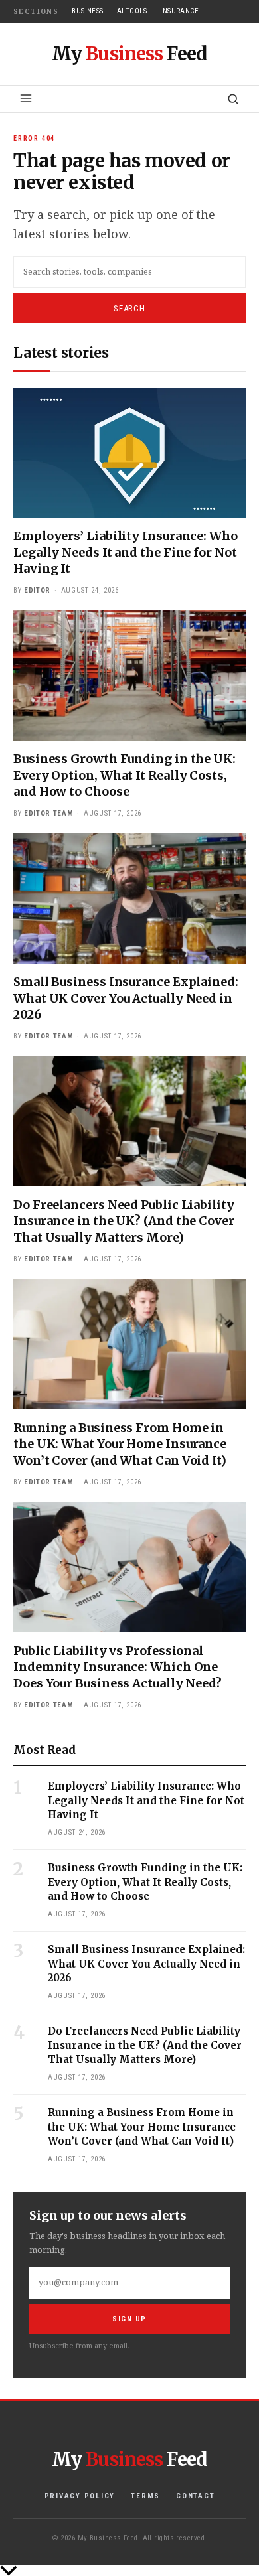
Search (129, 308)
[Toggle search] (233, 99)
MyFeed (129, 54)
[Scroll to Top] (129, 2571)
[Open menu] (26, 98)
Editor (37, 590)
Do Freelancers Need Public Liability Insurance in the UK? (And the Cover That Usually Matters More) (124, 1221)
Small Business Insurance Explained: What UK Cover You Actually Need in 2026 (126, 998)
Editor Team (48, 813)
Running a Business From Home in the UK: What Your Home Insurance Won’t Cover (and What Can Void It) (120, 1444)
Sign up (129, 2319)
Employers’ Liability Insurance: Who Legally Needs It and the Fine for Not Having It (126, 552)
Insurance (179, 11)
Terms (145, 2496)
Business (88, 11)
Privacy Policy (80, 2496)
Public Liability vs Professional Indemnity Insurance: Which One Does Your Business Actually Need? (118, 1667)
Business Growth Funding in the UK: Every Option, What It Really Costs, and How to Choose (125, 775)
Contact (195, 2496)
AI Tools (132, 11)
